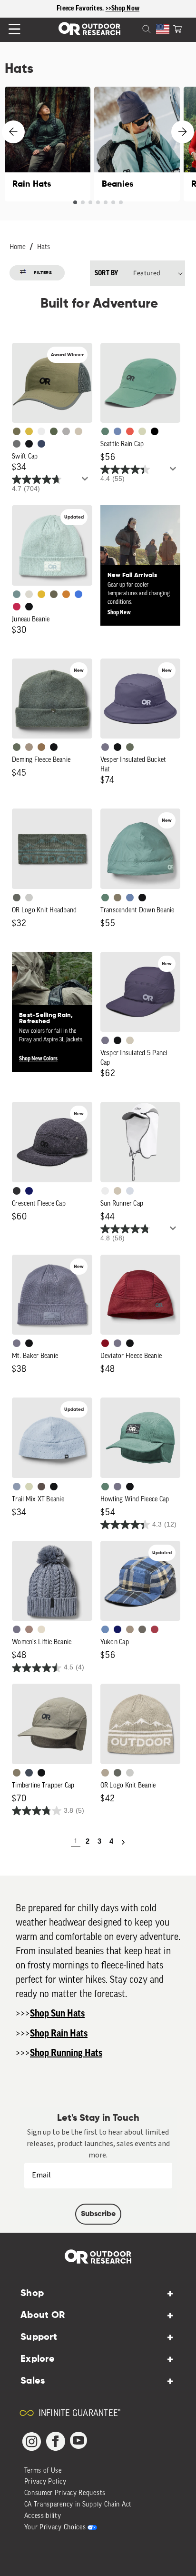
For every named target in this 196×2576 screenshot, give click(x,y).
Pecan (41, 747)
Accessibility (43, 2516)
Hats (44, 247)
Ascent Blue (118, 431)
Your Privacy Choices (55, 2528)
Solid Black (155, 431)
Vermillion (105, 1343)
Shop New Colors (38, 1058)
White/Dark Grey (105, 1191)
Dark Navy (29, 1191)
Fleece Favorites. (81, 9)
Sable (29, 747)
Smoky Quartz (105, 747)
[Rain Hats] (48, 144)
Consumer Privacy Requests (65, 2493)
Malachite (105, 431)
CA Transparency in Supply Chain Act (78, 2505)
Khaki (118, 1191)
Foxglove (17, 607)
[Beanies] (137, 144)
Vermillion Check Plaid (155, 1629)
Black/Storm (29, 898)
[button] (177, 28)
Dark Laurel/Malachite (17, 898)
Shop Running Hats (66, 2053)
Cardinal (130, 431)
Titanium (130, 1191)
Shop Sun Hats (57, 2014)
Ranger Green (54, 594)
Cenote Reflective (41, 444)
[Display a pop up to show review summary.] (87, 481)
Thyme (17, 594)
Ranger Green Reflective (17, 431)
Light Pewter (29, 594)
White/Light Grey (41, 431)
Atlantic (29, 1773)
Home (18, 247)
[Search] (135, 28)
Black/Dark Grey (29, 444)
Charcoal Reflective (17, 444)
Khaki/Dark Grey (78, 431)
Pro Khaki (142, 431)
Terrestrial (29, 1629)
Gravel (118, 898)
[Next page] (123, 1842)
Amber (41, 594)
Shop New (119, 612)
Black (29, 607)
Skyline (130, 898)
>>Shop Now (123, 9)
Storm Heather (17, 1191)
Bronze (66, 594)
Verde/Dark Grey (54, 431)
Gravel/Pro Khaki (130, 1040)
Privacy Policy (45, 2482)
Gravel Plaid (142, 1629)
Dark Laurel (17, 747)
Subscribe (98, 2214)
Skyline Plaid (105, 1629)
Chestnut (41, 1487)
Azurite (78, 594)
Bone (41, 1629)
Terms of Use (43, 2471)
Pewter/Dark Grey (66, 431)
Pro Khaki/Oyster (105, 1773)
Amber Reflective (29, 431)
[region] (98, 9)
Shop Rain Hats (59, 2034)
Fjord (17, 1487)
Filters (43, 273)
